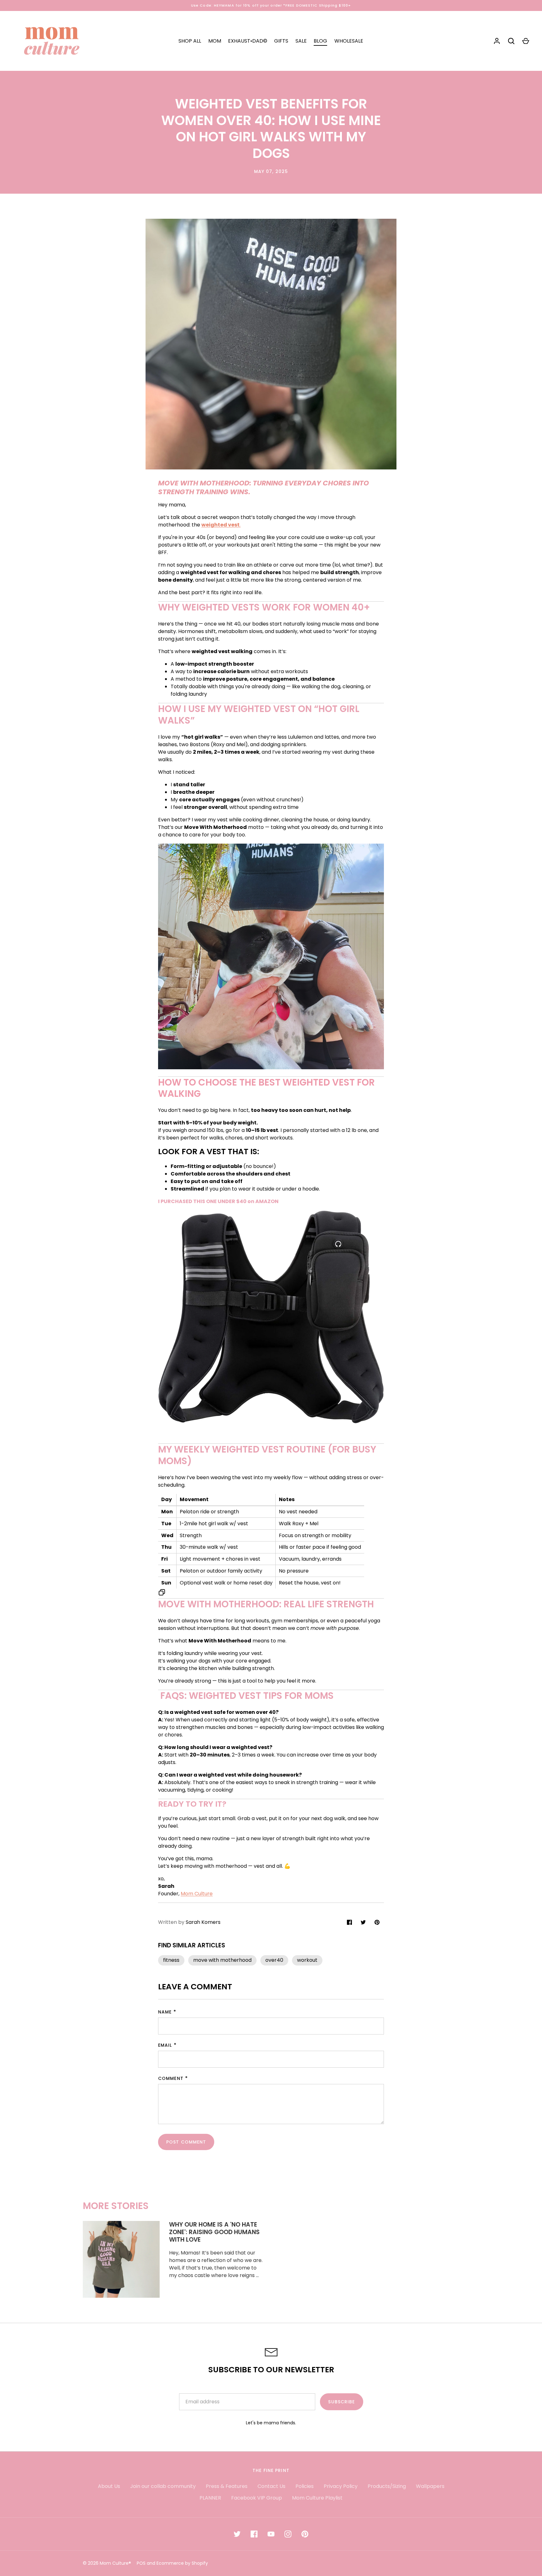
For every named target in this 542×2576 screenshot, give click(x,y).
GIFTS (281, 41)
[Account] (497, 41)
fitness (171, 1960)
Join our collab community (163, 2486)
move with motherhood (222, 1960)
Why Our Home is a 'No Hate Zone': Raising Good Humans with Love (214, 2232)
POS (141, 2563)
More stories (116, 2206)
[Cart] (526, 41)
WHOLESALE (349, 41)
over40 (274, 1960)
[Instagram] (288, 2534)
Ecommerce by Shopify (182, 2563)
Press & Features (227, 2486)
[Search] (511, 41)
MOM (215, 41)
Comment (171, 2078)
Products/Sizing (387, 2486)
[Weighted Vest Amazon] (271, 1422)
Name (165, 2012)
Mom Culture (197, 1894)
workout (307, 1960)
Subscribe (341, 2402)
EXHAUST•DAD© (248, 41)
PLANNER (210, 2498)
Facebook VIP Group (257, 2498)
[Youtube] (271, 2534)
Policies (305, 2486)
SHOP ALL (190, 41)
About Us (109, 2486)
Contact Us (271, 2486)
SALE (301, 41)
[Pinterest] (305, 2534)
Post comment (186, 2142)
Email (165, 2045)
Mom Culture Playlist (317, 2498)
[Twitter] (237, 2534)
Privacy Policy (341, 2486)
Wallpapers (430, 2486)
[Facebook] (254, 2534)
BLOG (320, 41)
